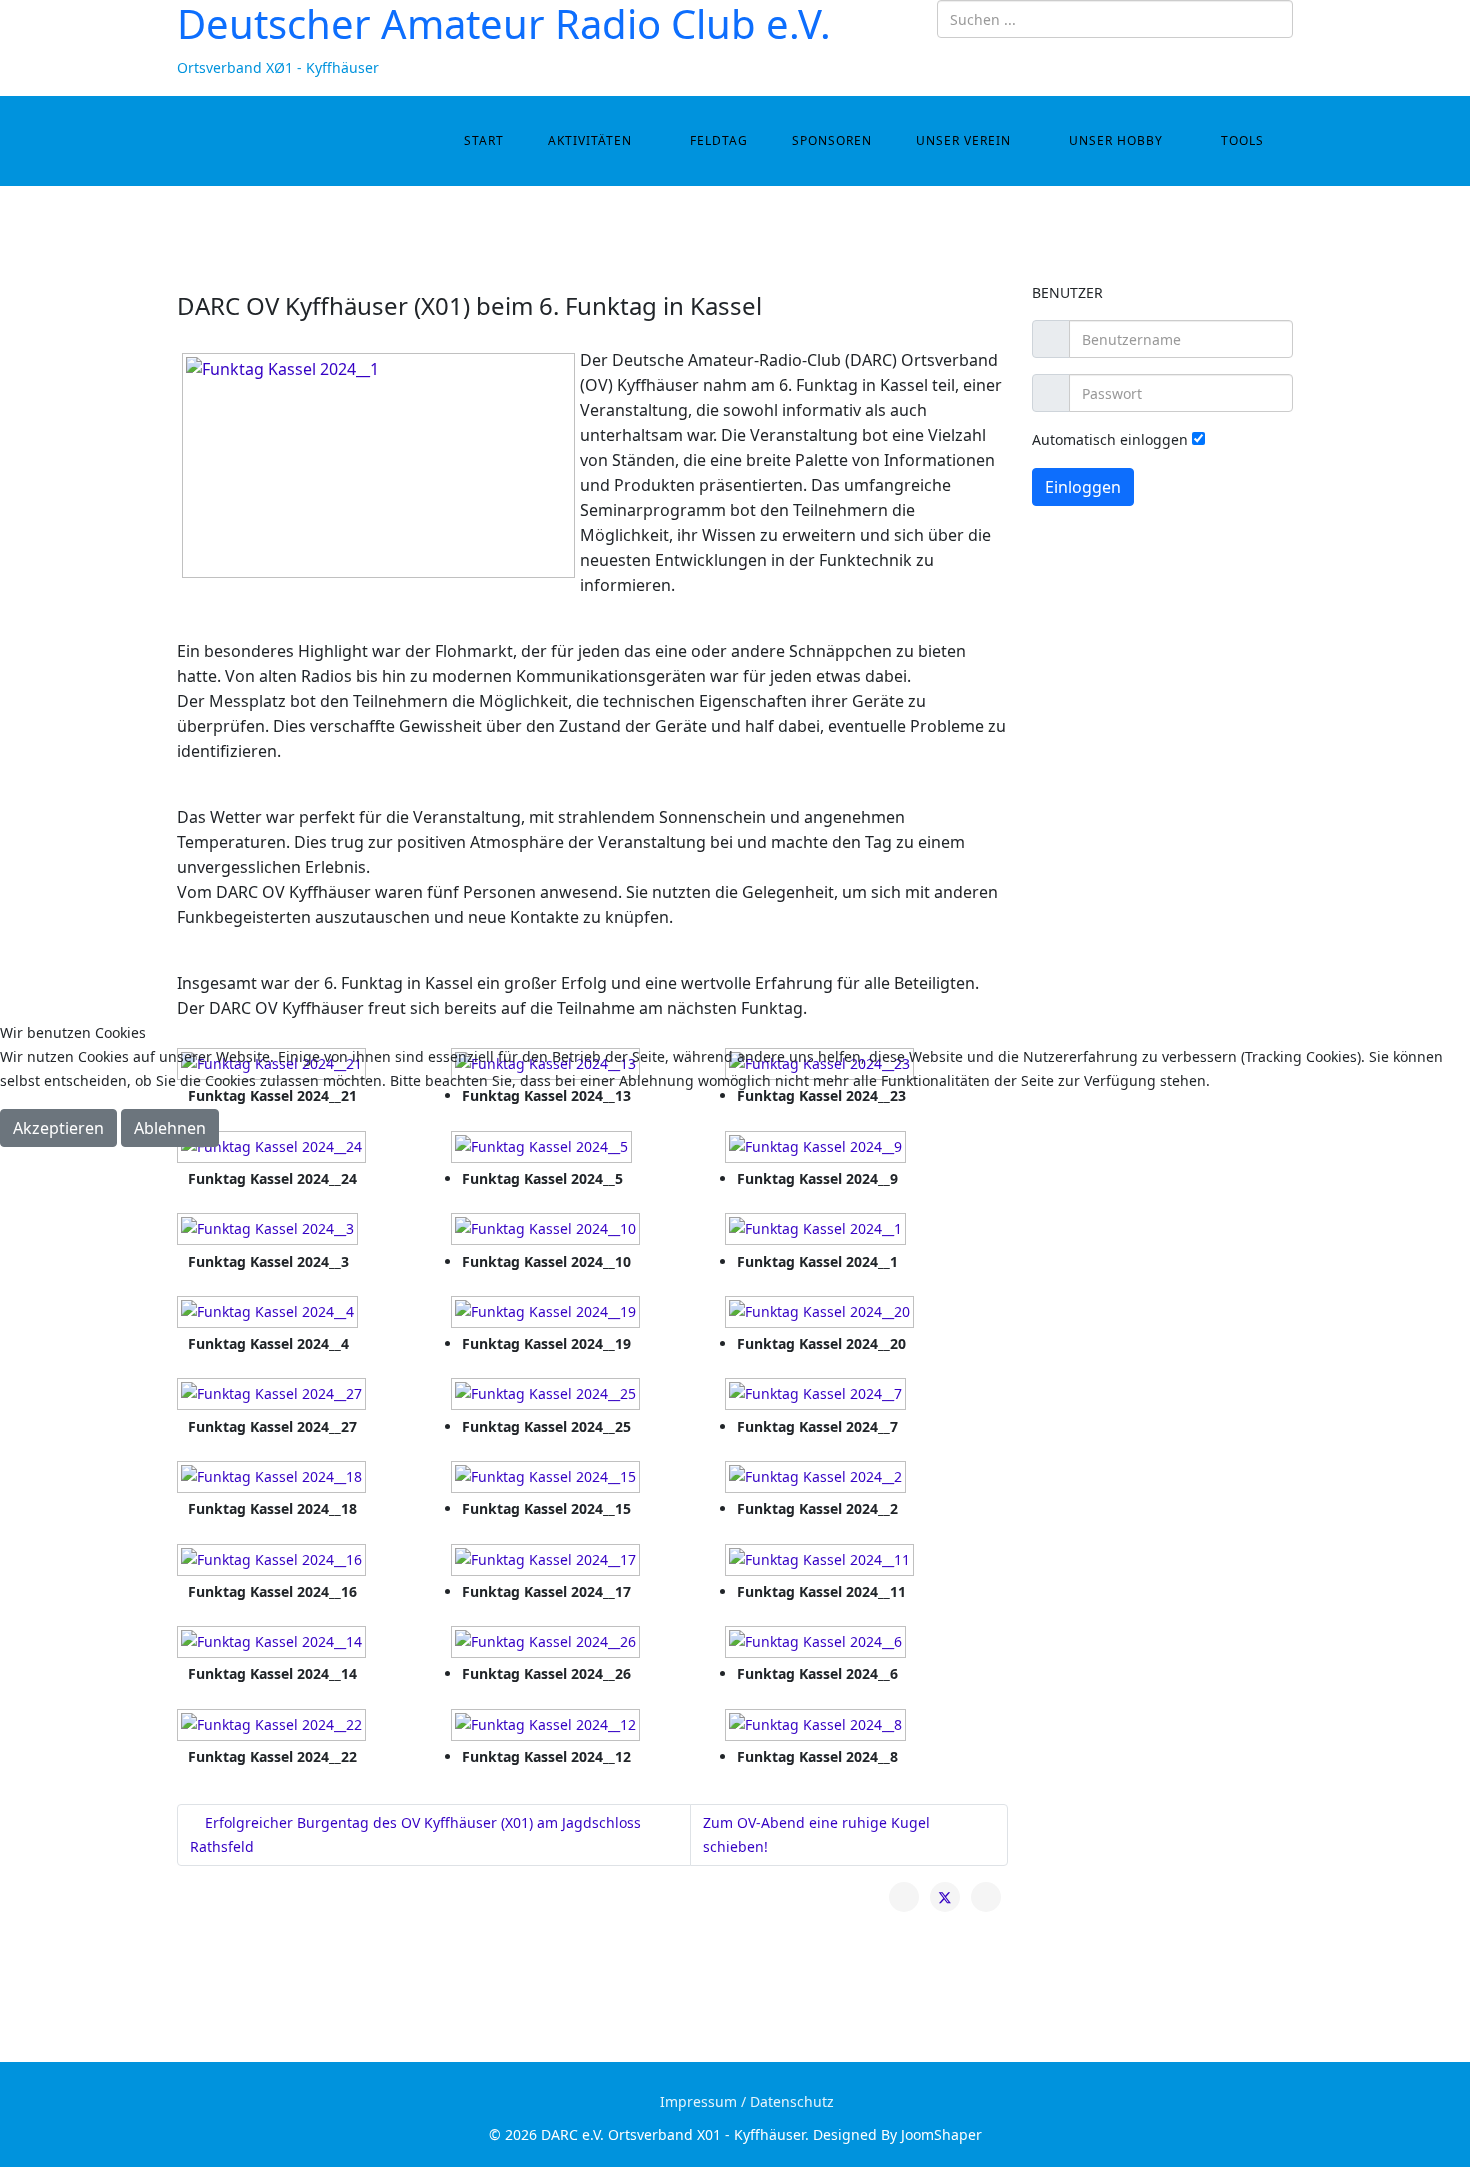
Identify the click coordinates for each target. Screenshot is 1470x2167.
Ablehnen (170, 1128)
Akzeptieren (58, 1128)
